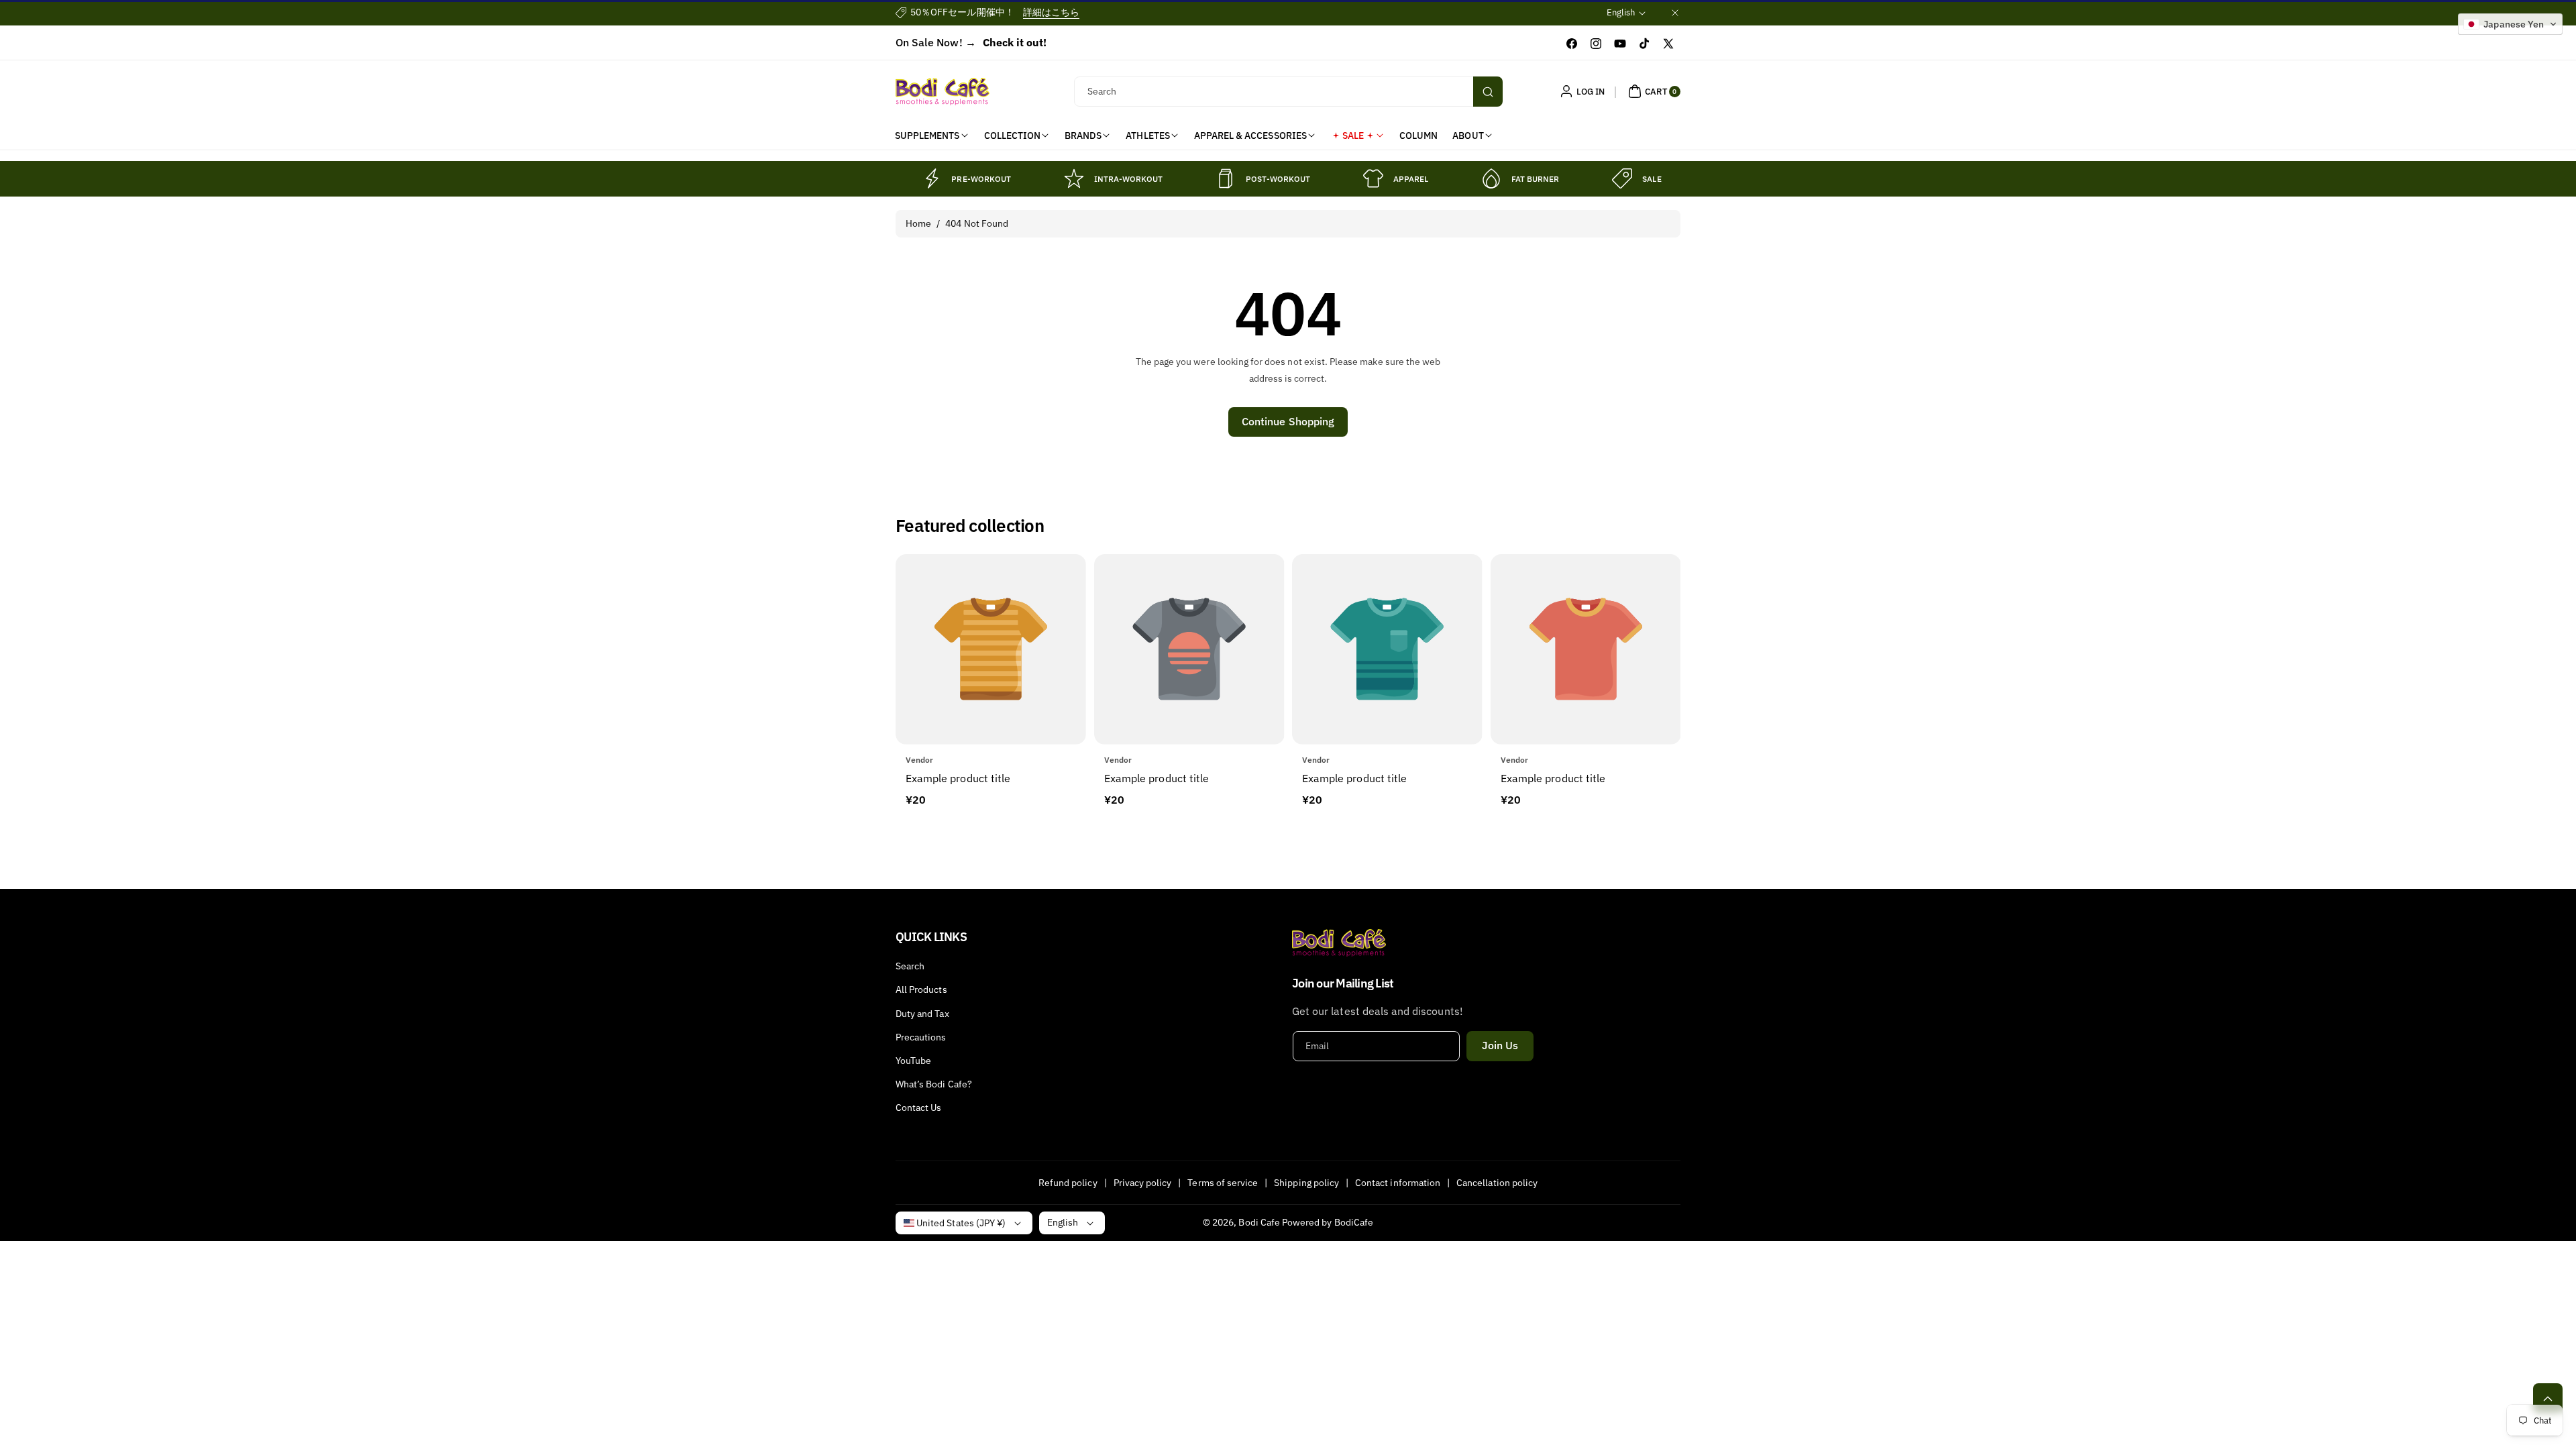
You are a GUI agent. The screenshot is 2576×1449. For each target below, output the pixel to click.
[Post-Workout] (1226, 178)
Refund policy (1068, 1182)
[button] (1653, 91)
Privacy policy (1143, 1182)
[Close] (1675, 12)
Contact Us (919, 1108)
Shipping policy (1306, 1182)
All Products (921, 989)
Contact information (1398, 1182)
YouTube (913, 1061)
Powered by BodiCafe (1328, 1222)
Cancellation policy (1497, 1182)
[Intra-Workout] (1074, 178)
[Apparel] (1373, 178)
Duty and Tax (922, 1014)
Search (910, 966)
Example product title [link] (958, 778)
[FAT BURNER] (1491, 178)
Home (918, 223)
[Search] (1488, 92)
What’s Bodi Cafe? (934, 1084)
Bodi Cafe (1259, 1222)
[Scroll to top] (2548, 1398)
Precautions (921, 1037)
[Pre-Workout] (931, 178)
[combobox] (1288, 92)
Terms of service (1223, 1182)
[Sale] (1622, 178)
